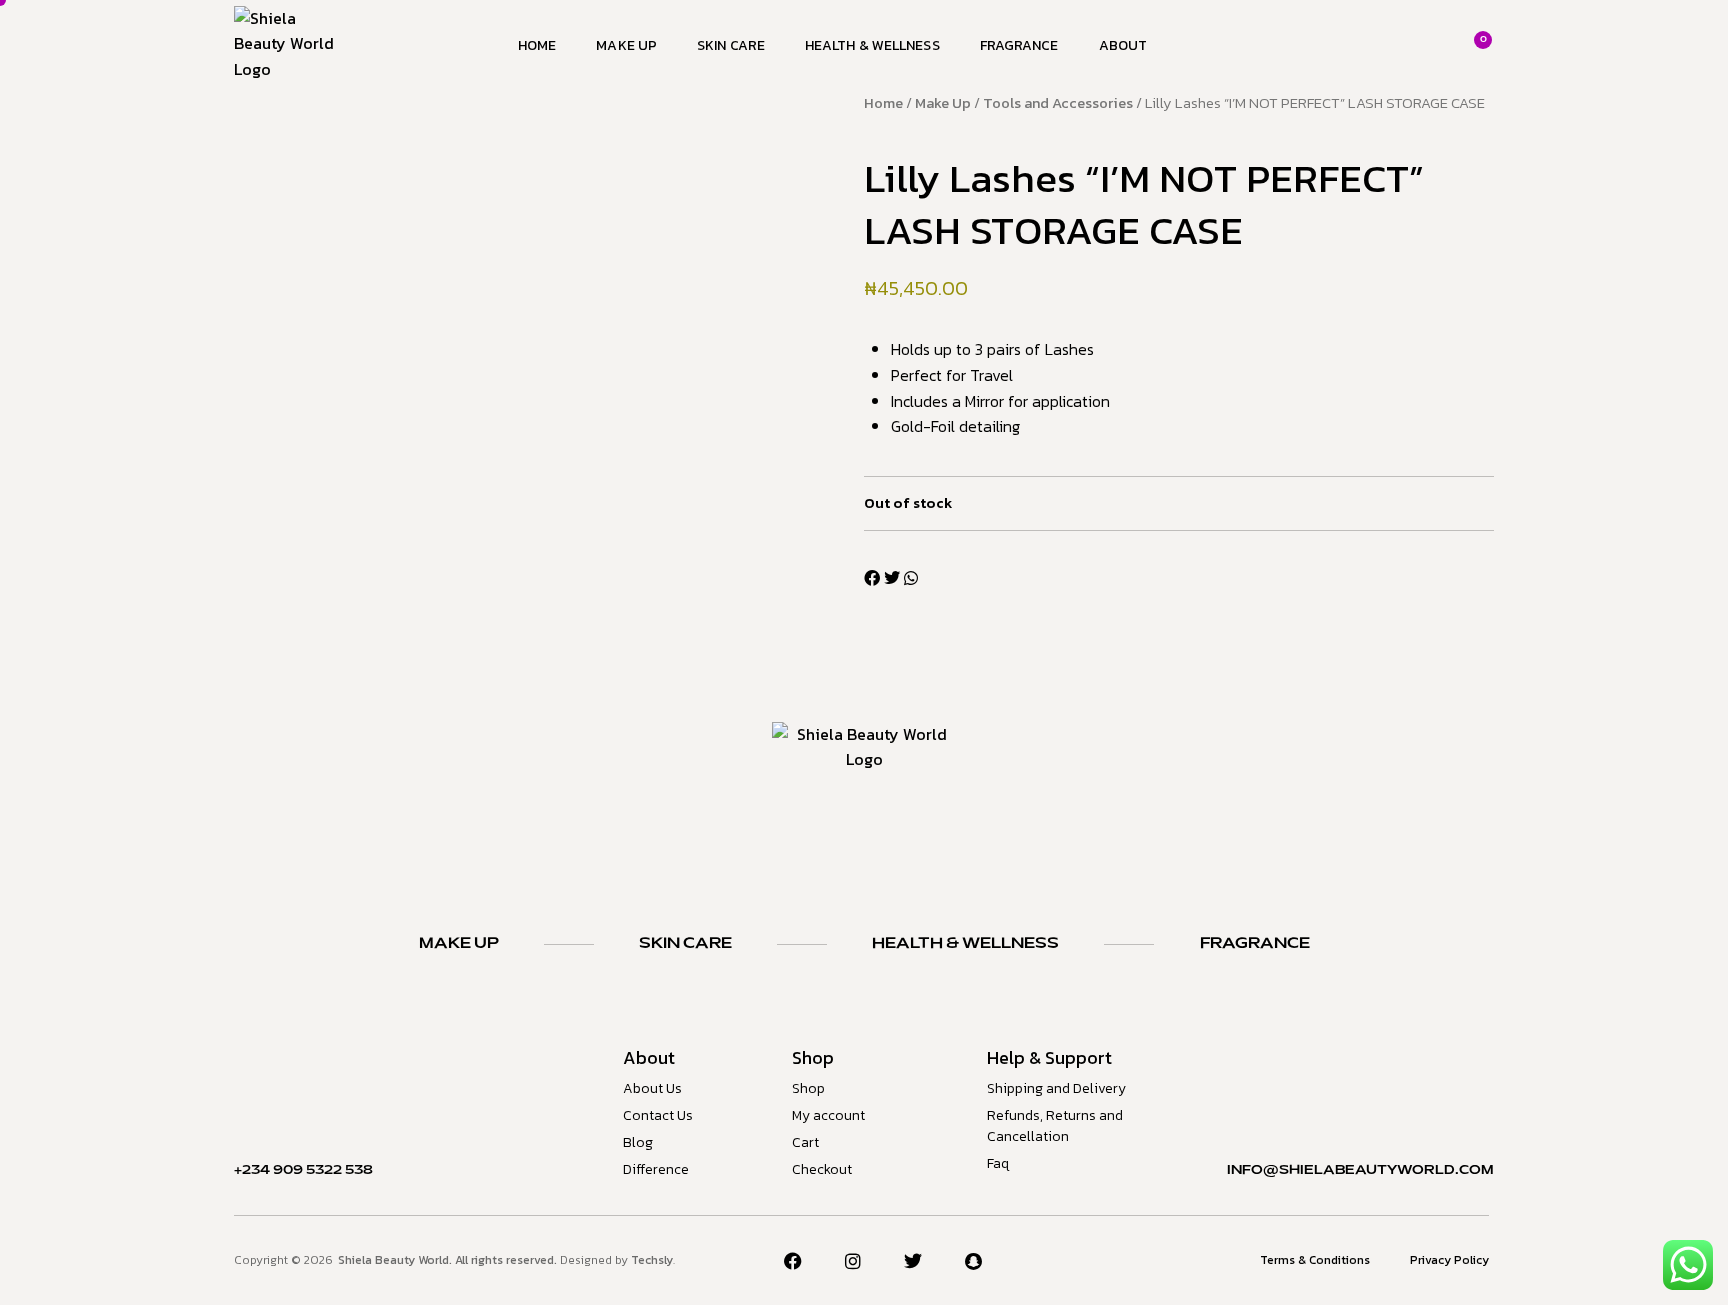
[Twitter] (913, 1261)
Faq (998, 1163)
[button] (872, 579)
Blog (638, 1142)
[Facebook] (793, 1261)
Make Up (626, 45)
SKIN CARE (685, 944)
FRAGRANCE (1255, 944)
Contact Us (658, 1115)
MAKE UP (459, 944)
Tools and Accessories (1058, 103)
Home (537, 45)
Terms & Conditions (1315, 1260)
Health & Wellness (872, 45)
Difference (656, 1169)
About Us (652, 1088)
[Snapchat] (974, 1261)
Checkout (822, 1169)
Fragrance (1019, 45)
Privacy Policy (1449, 1260)
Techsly (652, 1260)
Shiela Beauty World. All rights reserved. (449, 1260)
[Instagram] (853, 1261)
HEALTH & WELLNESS (965, 944)
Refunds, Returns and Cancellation (1055, 1126)
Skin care (731, 45)
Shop (808, 1088)
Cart (805, 1142)
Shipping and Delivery (1056, 1088)
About (1123, 45)
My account (828, 1115)
